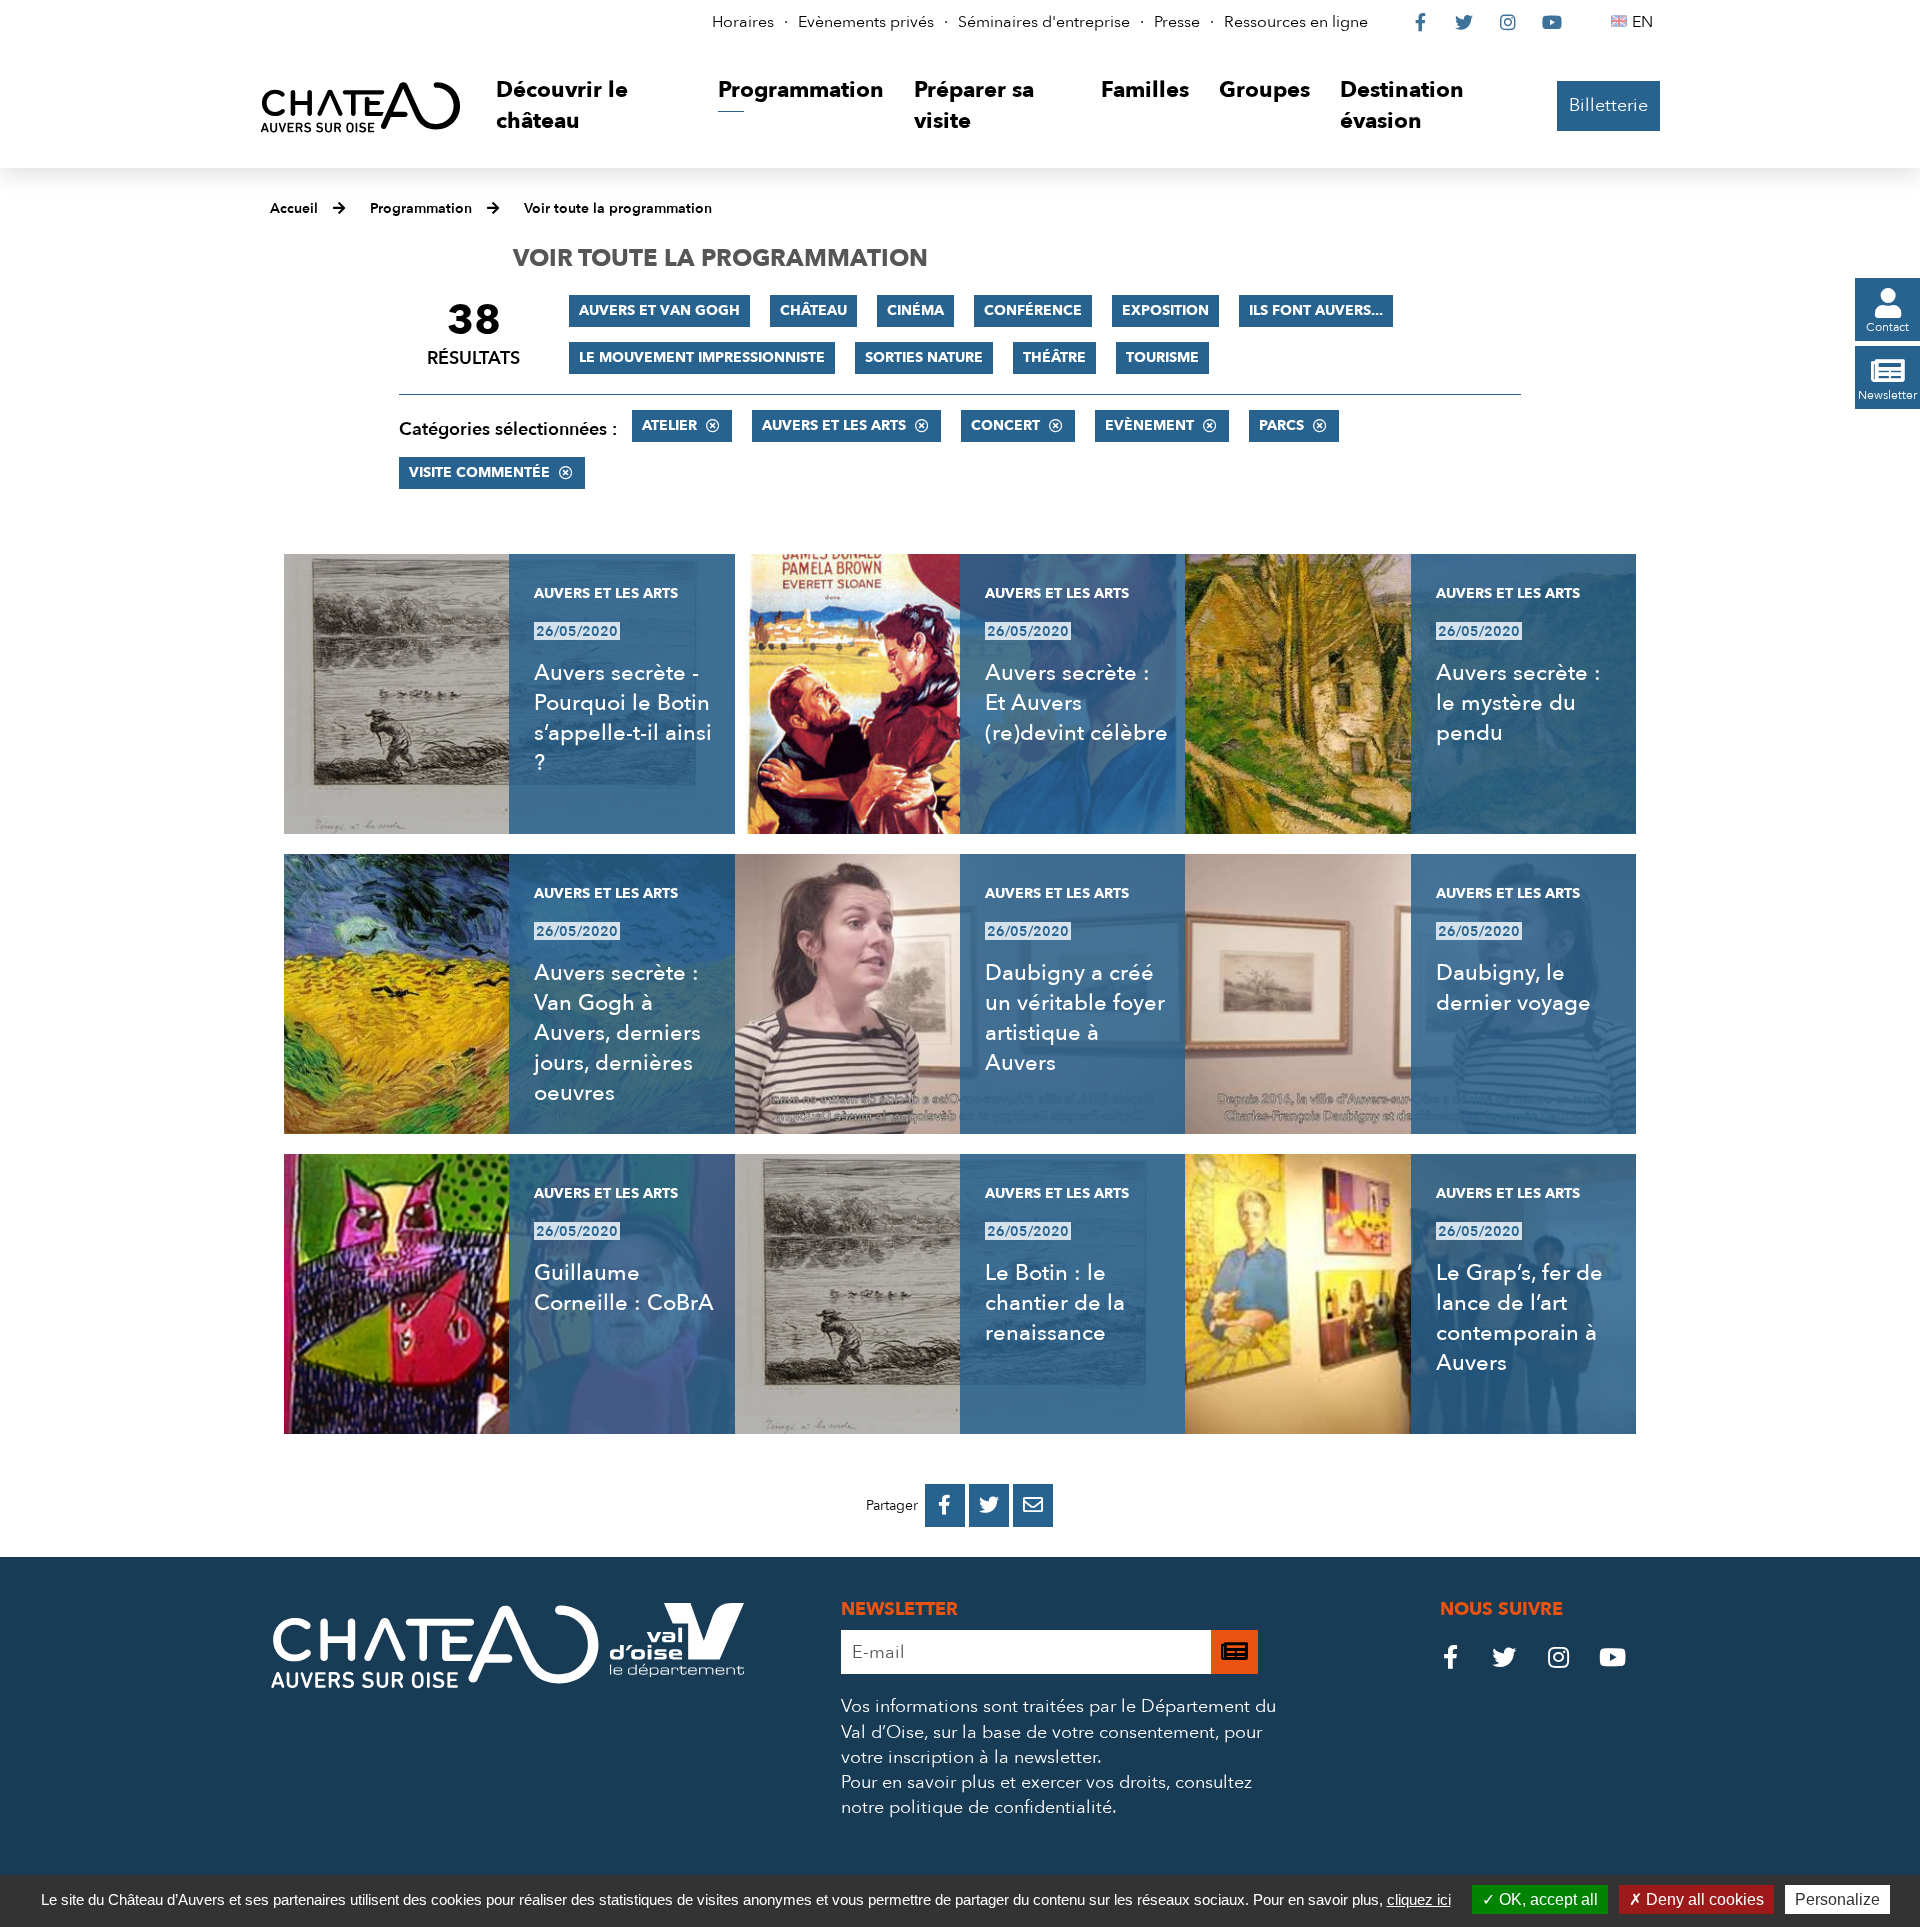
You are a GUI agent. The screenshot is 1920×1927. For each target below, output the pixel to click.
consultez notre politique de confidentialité (1046, 1795)
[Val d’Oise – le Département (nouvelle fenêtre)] (677, 1671)
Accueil (294, 208)
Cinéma (915, 310)
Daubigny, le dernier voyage (1513, 988)
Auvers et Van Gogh (659, 310)
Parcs (1281, 425)
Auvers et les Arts (834, 425)
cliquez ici (1419, 1899)
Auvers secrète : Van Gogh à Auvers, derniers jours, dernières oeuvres (617, 1033)
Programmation (421, 208)
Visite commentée (479, 472)
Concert (1005, 425)
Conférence (1033, 310)
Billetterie (1608, 105)
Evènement (1149, 425)
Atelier (669, 425)
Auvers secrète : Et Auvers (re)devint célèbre (1076, 703)
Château (813, 310)
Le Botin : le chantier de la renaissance (1055, 1303)
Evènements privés (866, 22)
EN (1645, 22)
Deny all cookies (1703, 1899)
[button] (591, 106)
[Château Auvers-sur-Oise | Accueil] (360, 106)
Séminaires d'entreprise (1044, 22)
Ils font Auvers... (1316, 310)
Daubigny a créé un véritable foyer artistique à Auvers (1075, 1018)
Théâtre (1054, 357)
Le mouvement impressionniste (702, 357)
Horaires (743, 22)
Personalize (1837, 1899)
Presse (1177, 22)
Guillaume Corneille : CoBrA (624, 1288)
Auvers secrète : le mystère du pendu (1518, 703)
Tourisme (1162, 357)
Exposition (1165, 310)
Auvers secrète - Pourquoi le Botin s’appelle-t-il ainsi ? (623, 718)
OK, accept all (1546, 1899)
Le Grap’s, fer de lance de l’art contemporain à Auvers (1519, 1318)
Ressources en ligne (1296, 22)
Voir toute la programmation (618, 208)
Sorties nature (924, 357)
